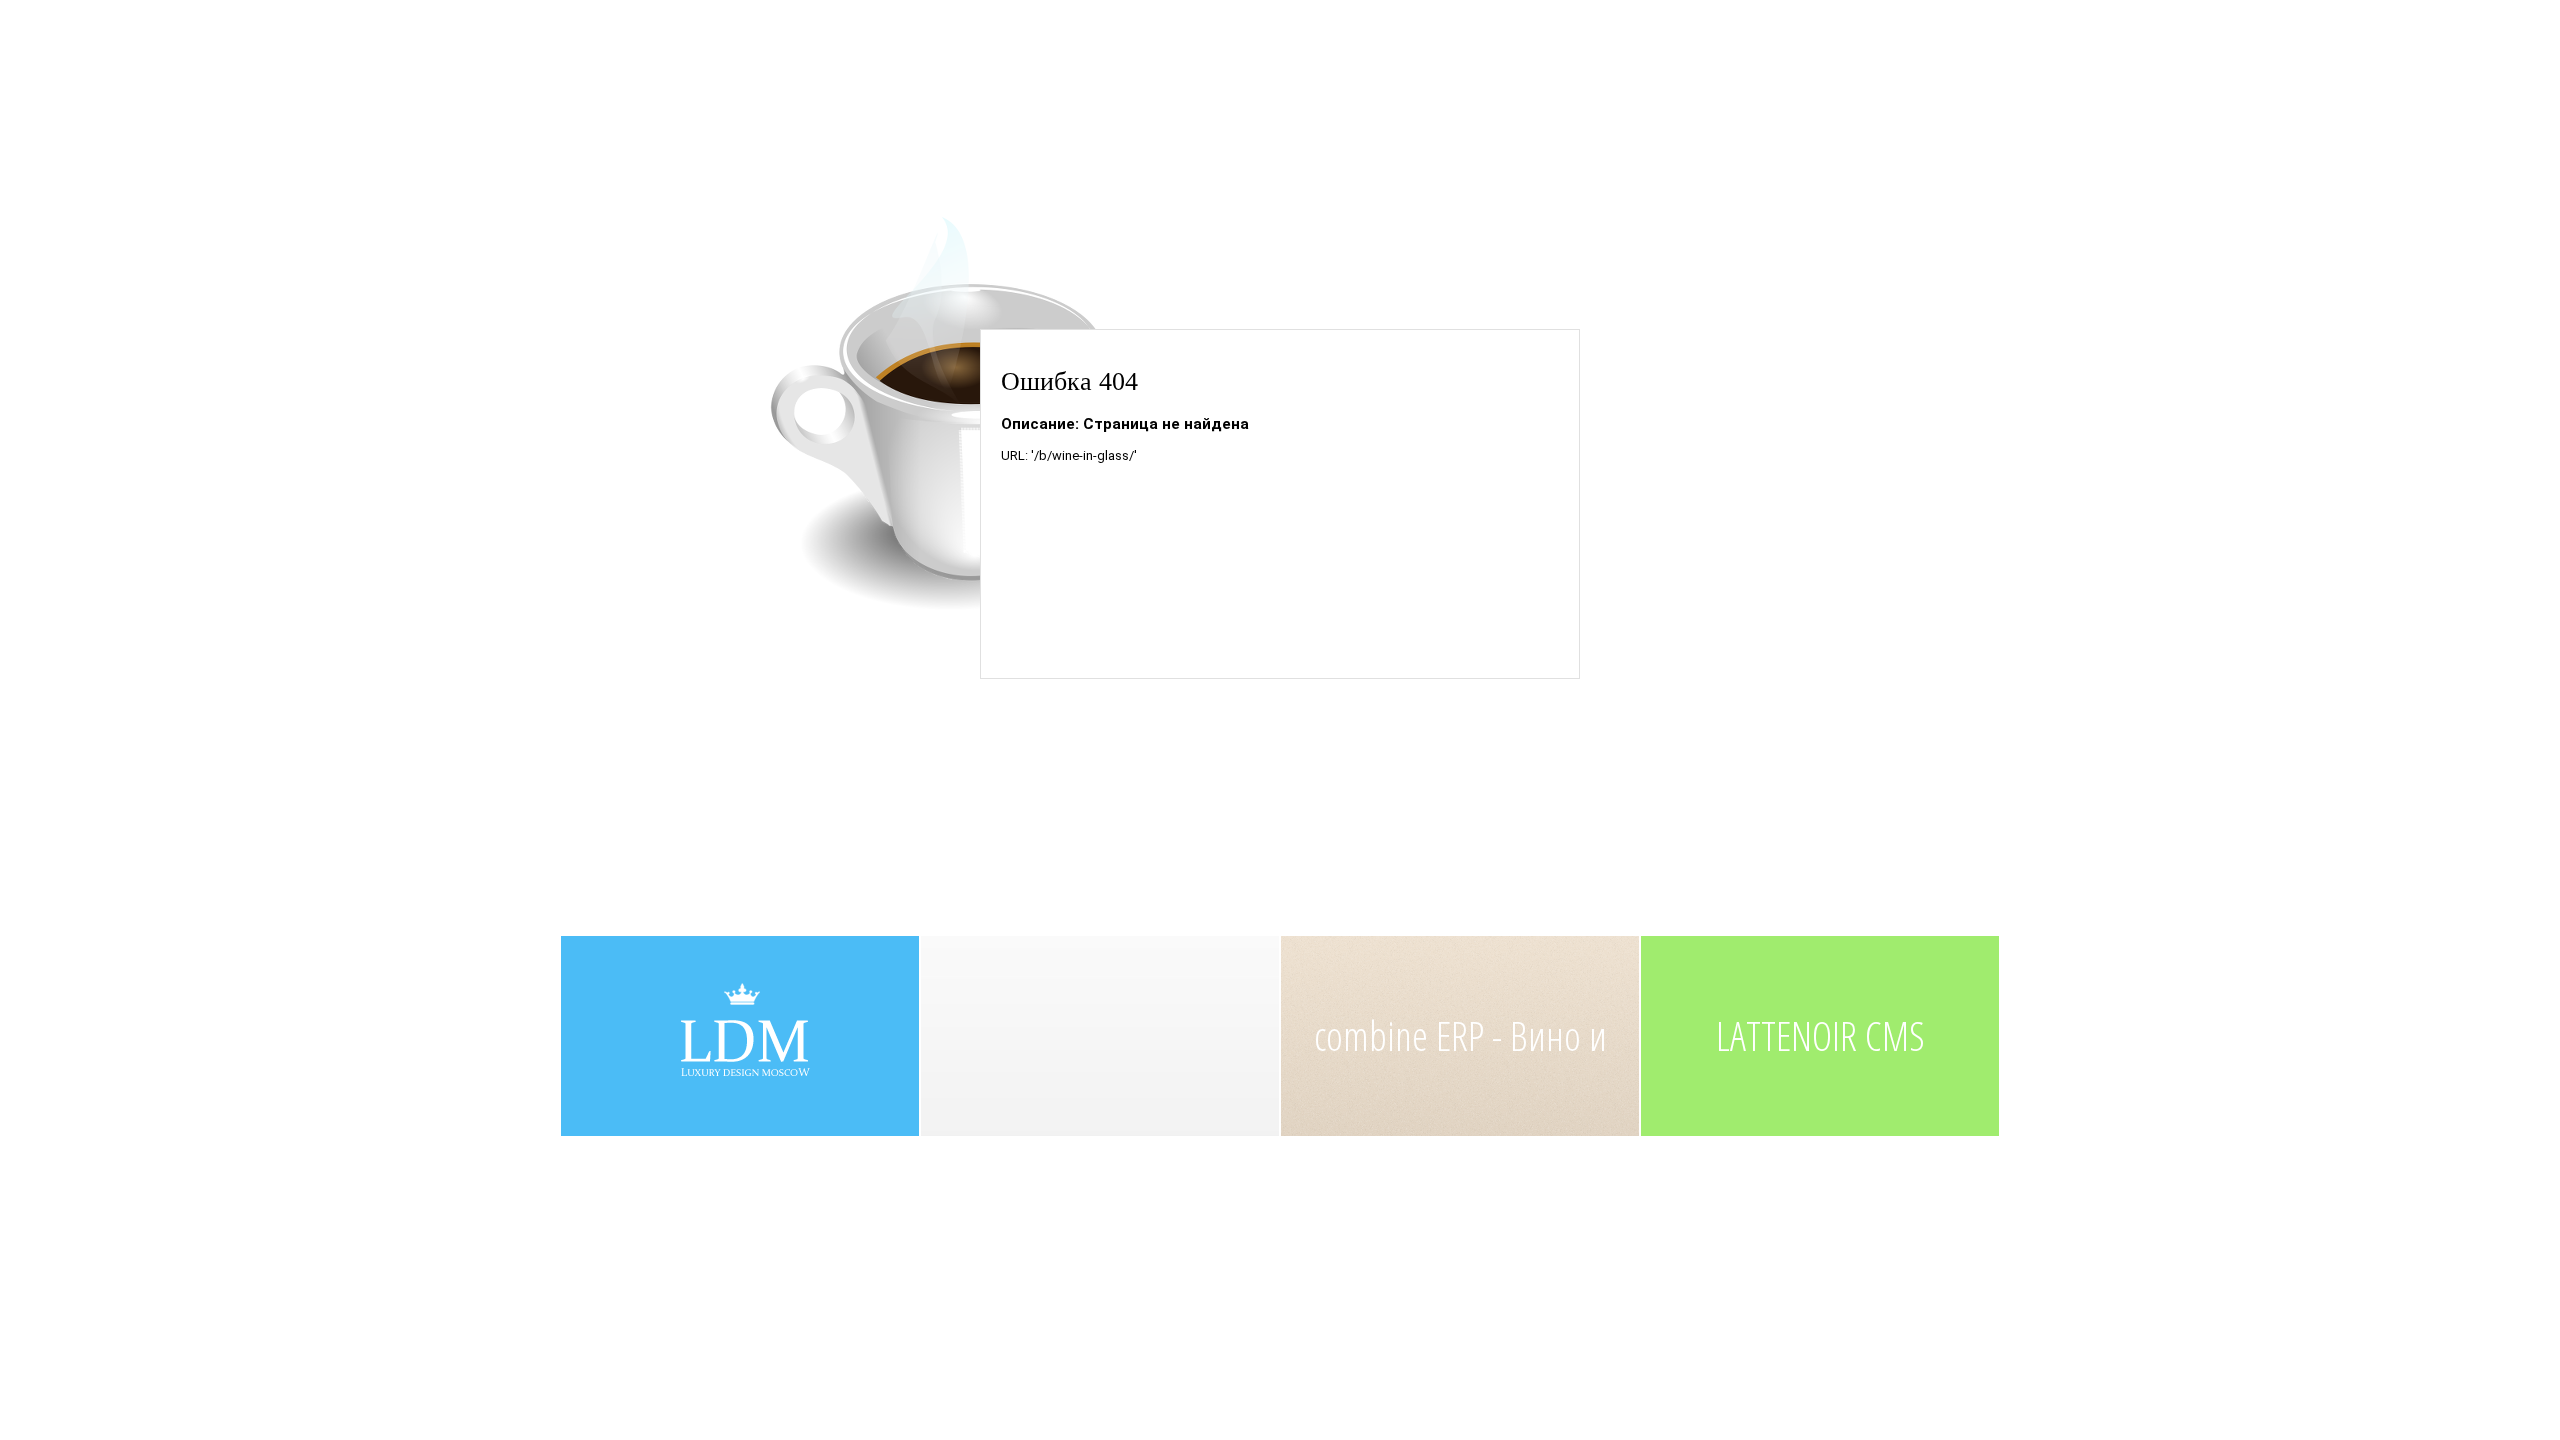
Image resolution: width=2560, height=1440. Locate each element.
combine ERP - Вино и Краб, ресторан (1460, 1072)
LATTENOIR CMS (1820, 1035)
